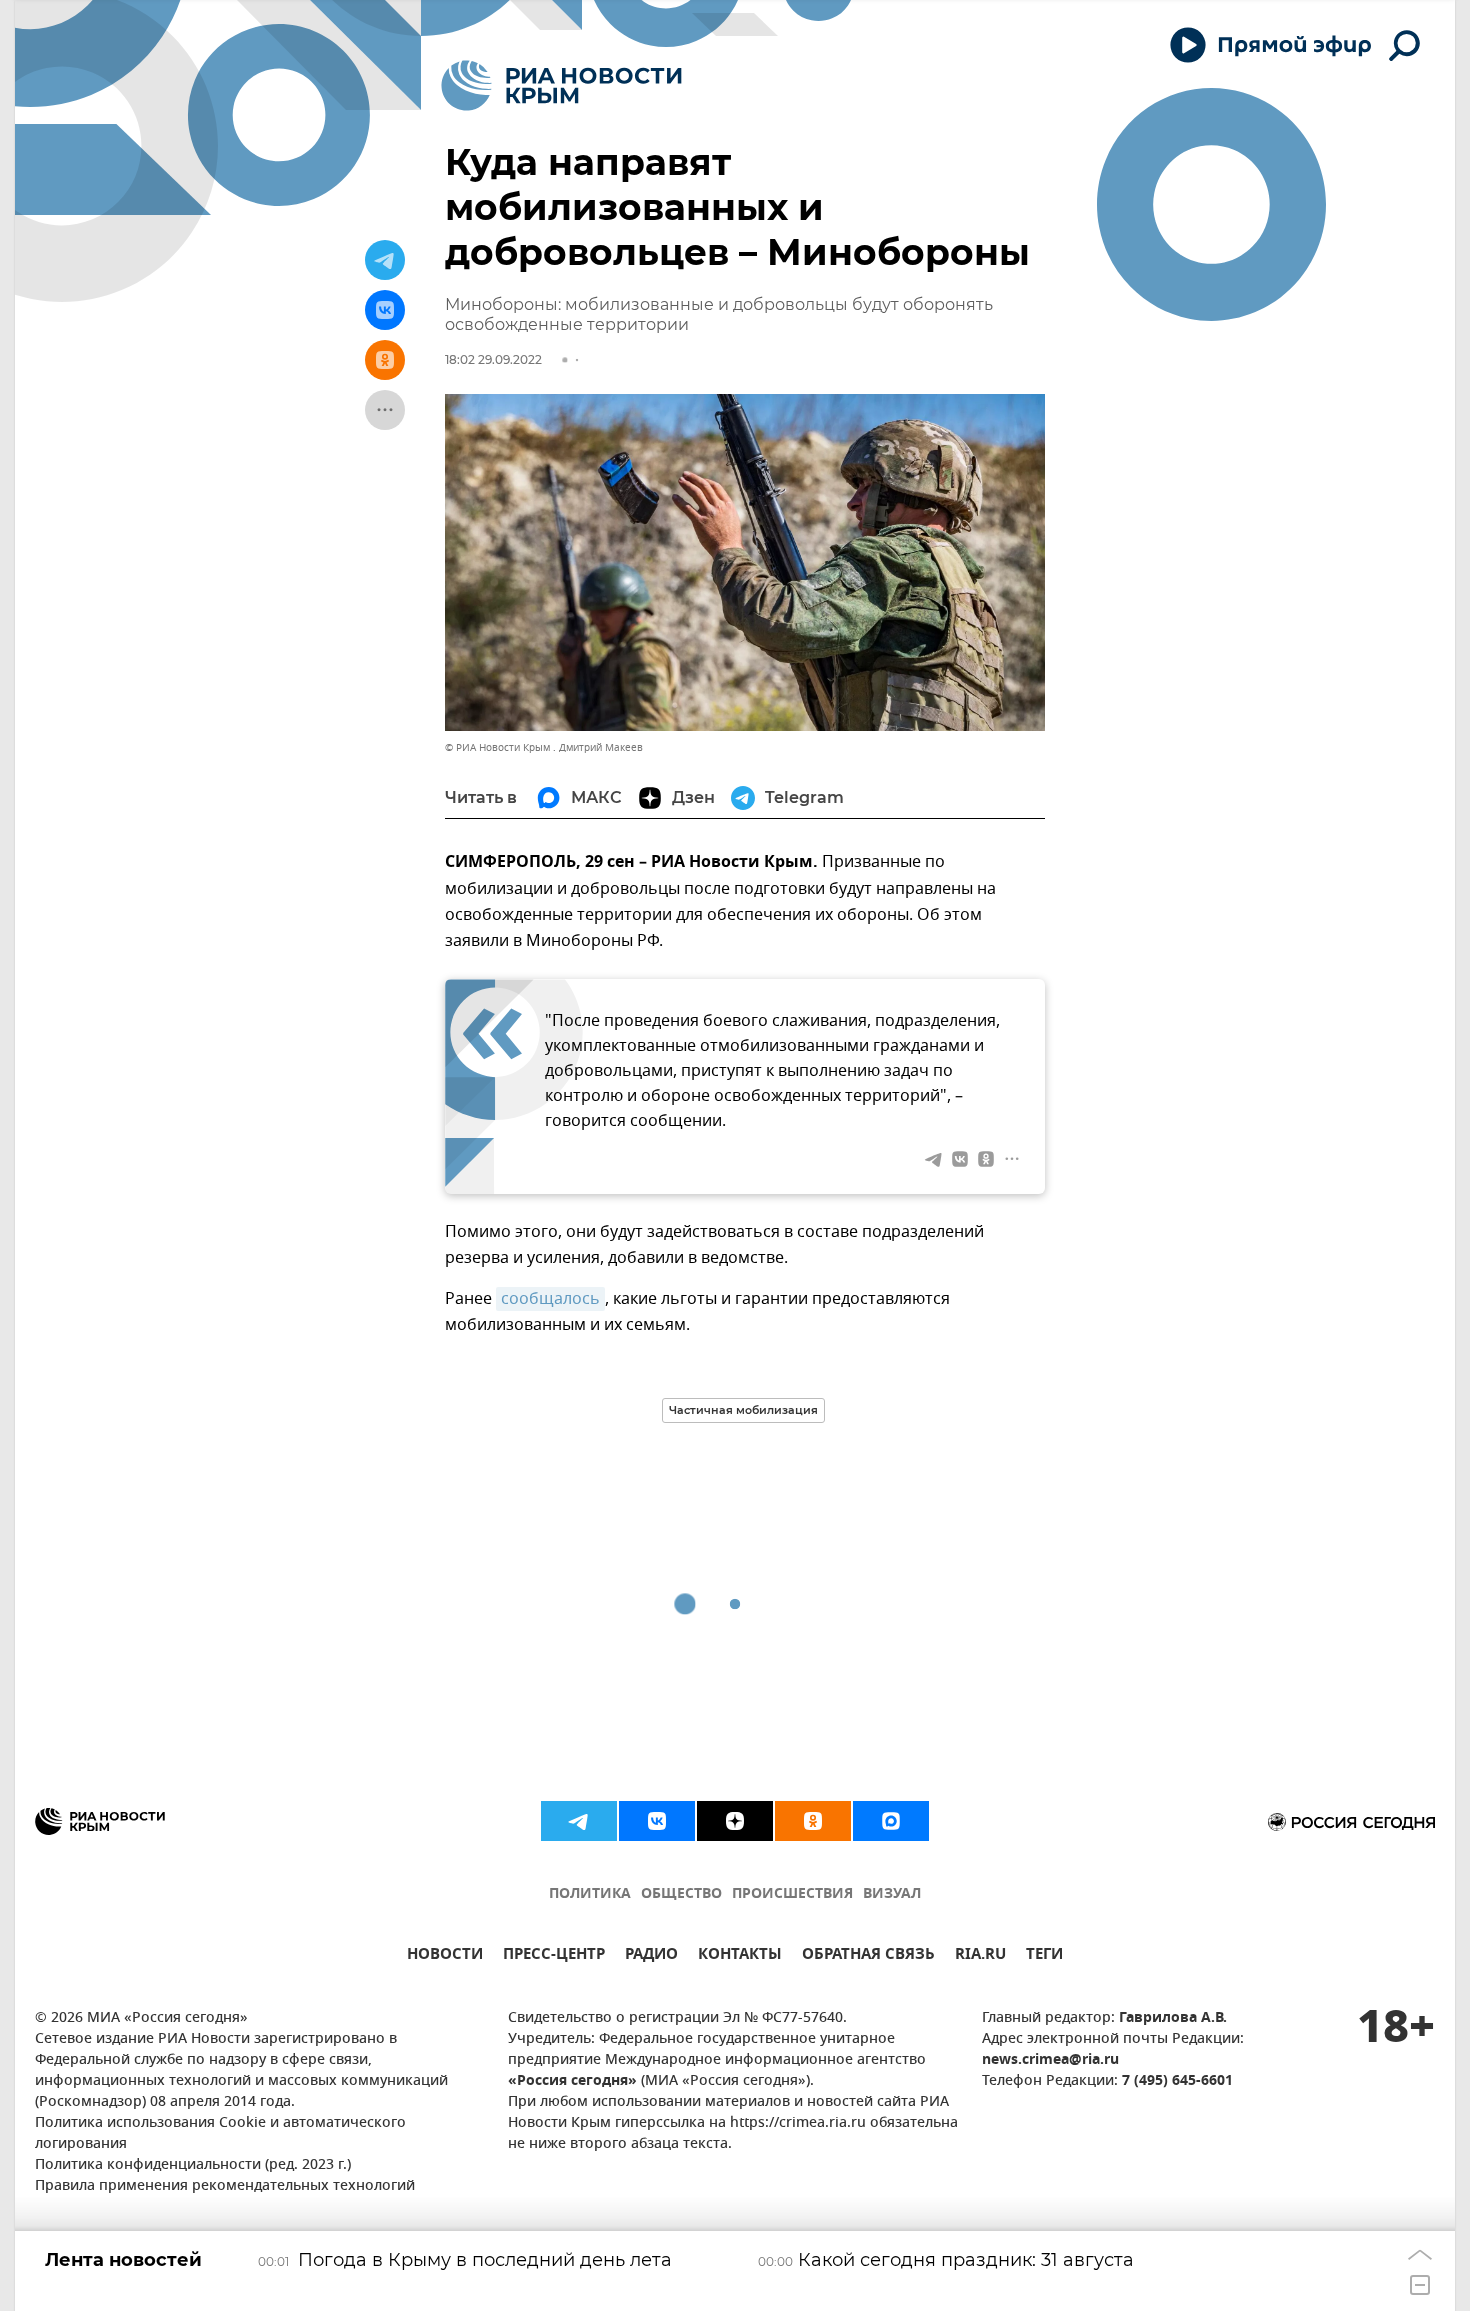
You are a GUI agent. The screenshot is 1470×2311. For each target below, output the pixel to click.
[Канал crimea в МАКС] (891, 1821)
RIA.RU (980, 1956)
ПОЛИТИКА (590, 1894)
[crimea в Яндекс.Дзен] (735, 1821)
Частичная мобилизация (743, 1410)
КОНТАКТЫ (740, 1956)
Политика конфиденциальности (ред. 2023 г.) (193, 2165)
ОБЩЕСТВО (681, 1894)
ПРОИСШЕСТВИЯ (792, 1894)
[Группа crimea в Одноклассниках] (813, 1821)
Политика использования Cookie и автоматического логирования (220, 2134)
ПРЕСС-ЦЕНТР (554, 1956)
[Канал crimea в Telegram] (579, 1821)
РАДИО (651, 1956)
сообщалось (550, 1299)
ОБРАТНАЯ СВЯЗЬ (868, 1956)
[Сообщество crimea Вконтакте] (657, 1821)
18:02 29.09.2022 (493, 359)
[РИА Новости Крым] (561, 85)
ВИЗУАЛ (892, 1894)
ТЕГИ (1044, 1956)
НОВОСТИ (445, 1956)
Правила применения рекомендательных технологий (225, 2186)
